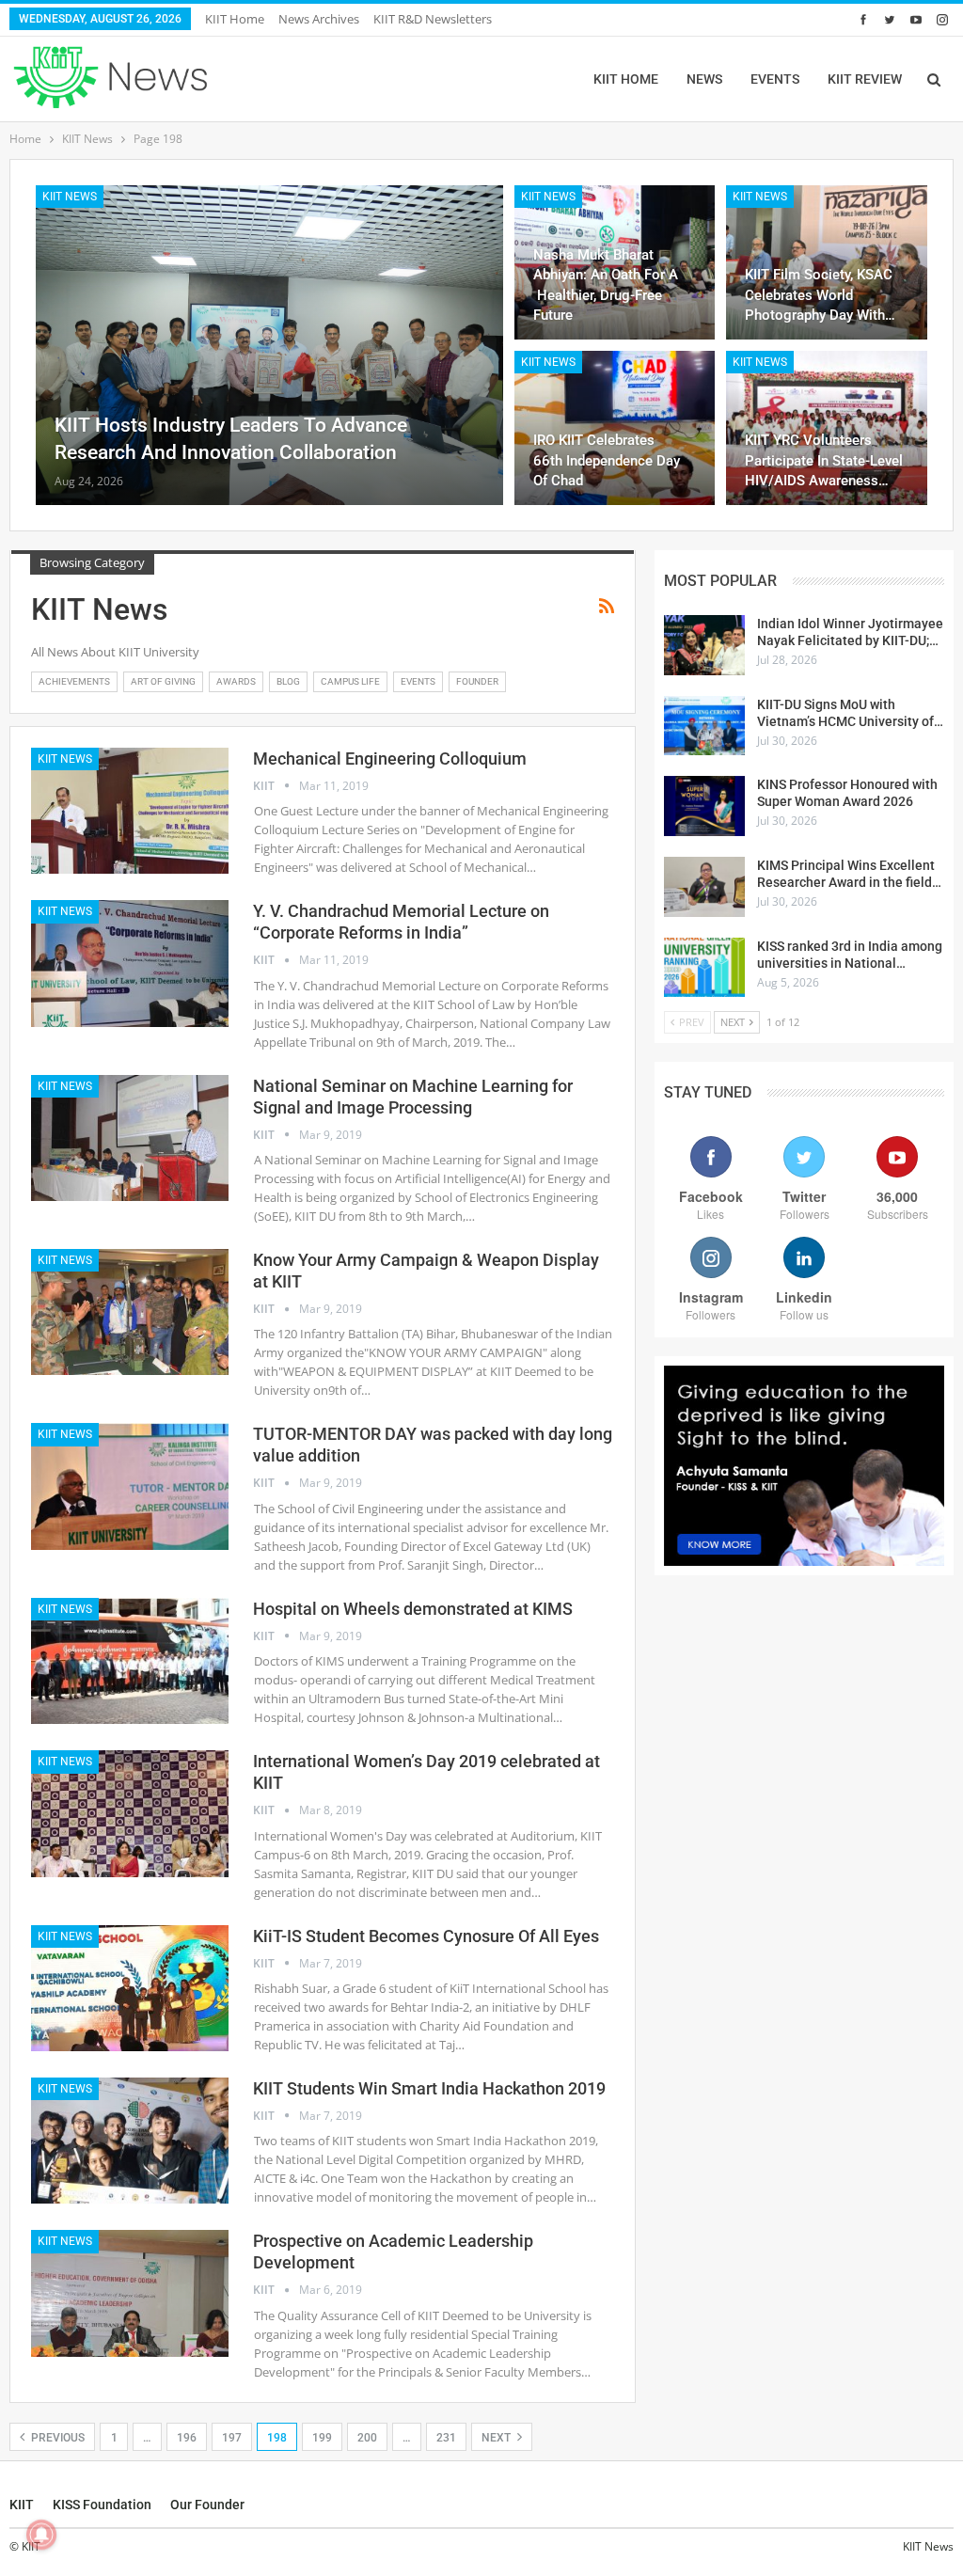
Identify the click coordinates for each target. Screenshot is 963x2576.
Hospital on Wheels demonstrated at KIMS (413, 1609)
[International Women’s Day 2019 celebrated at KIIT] (130, 1813)
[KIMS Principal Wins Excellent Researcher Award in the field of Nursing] (704, 887)
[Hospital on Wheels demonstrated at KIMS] (130, 1661)
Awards (236, 681)
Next (497, 2438)
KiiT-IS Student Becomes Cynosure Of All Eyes (426, 1936)
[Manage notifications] (41, 2535)
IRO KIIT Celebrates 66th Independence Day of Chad (607, 460)
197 (232, 2438)
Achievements (74, 681)
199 (322, 2438)
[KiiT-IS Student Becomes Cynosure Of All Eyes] (130, 1988)
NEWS (704, 79)
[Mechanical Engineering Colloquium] (130, 811)
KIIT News (70, 197)
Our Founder (207, 2505)
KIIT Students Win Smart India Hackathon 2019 (429, 2088)
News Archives (319, 19)
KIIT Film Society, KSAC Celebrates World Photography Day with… (820, 294)
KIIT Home (235, 19)
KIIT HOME (626, 79)
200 (367, 2438)
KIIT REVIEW (865, 79)
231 (446, 2438)
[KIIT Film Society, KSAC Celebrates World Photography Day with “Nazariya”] (827, 262)
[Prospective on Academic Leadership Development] (130, 2293)
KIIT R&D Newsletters (433, 19)
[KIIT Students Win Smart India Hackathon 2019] (130, 2141)
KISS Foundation (102, 2505)
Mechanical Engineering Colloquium (390, 759)
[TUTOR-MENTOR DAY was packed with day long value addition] (130, 1486)
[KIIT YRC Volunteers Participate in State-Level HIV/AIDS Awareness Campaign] (827, 428)
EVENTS (775, 79)
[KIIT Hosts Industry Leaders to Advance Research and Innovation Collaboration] (269, 345)
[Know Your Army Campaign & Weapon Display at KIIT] (130, 1312)
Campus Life (350, 681)
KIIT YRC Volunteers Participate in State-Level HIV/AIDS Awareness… (824, 460)
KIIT (22, 2505)
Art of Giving (163, 681)
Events (418, 681)
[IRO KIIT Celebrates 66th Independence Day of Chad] (615, 428)
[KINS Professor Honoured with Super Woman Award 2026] (704, 806)
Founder (477, 681)
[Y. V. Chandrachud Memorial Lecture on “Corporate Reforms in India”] (130, 963)
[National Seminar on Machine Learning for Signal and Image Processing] (130, 1138)
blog (288, 681)
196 (187, 2438)
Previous (56, 2438)
